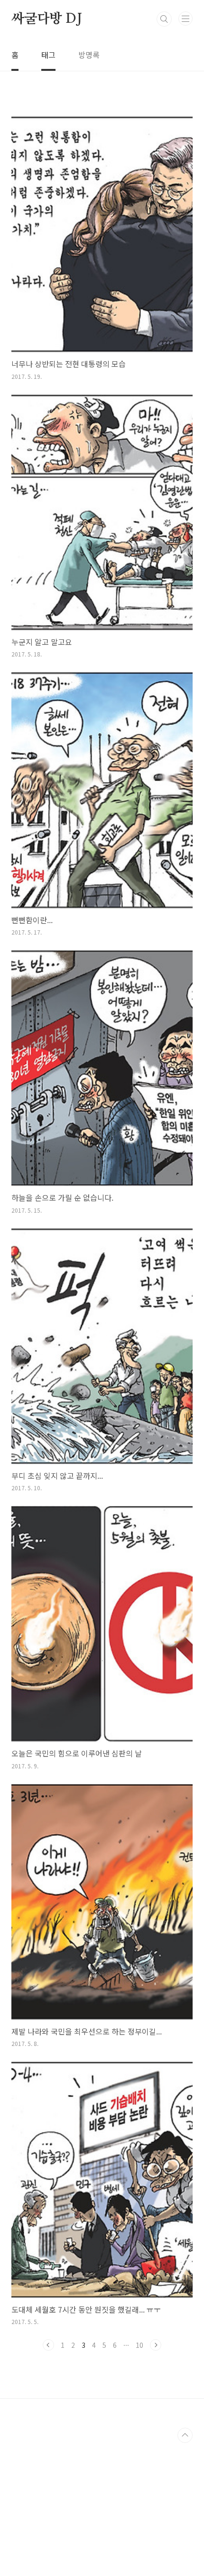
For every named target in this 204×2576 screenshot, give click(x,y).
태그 (48, 55)
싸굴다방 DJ (47, 19)
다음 (156, 2345)
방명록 (89, 55)
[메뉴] (185, 19)
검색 (164, 19)
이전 (48, 2345)
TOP (185, 2435)
